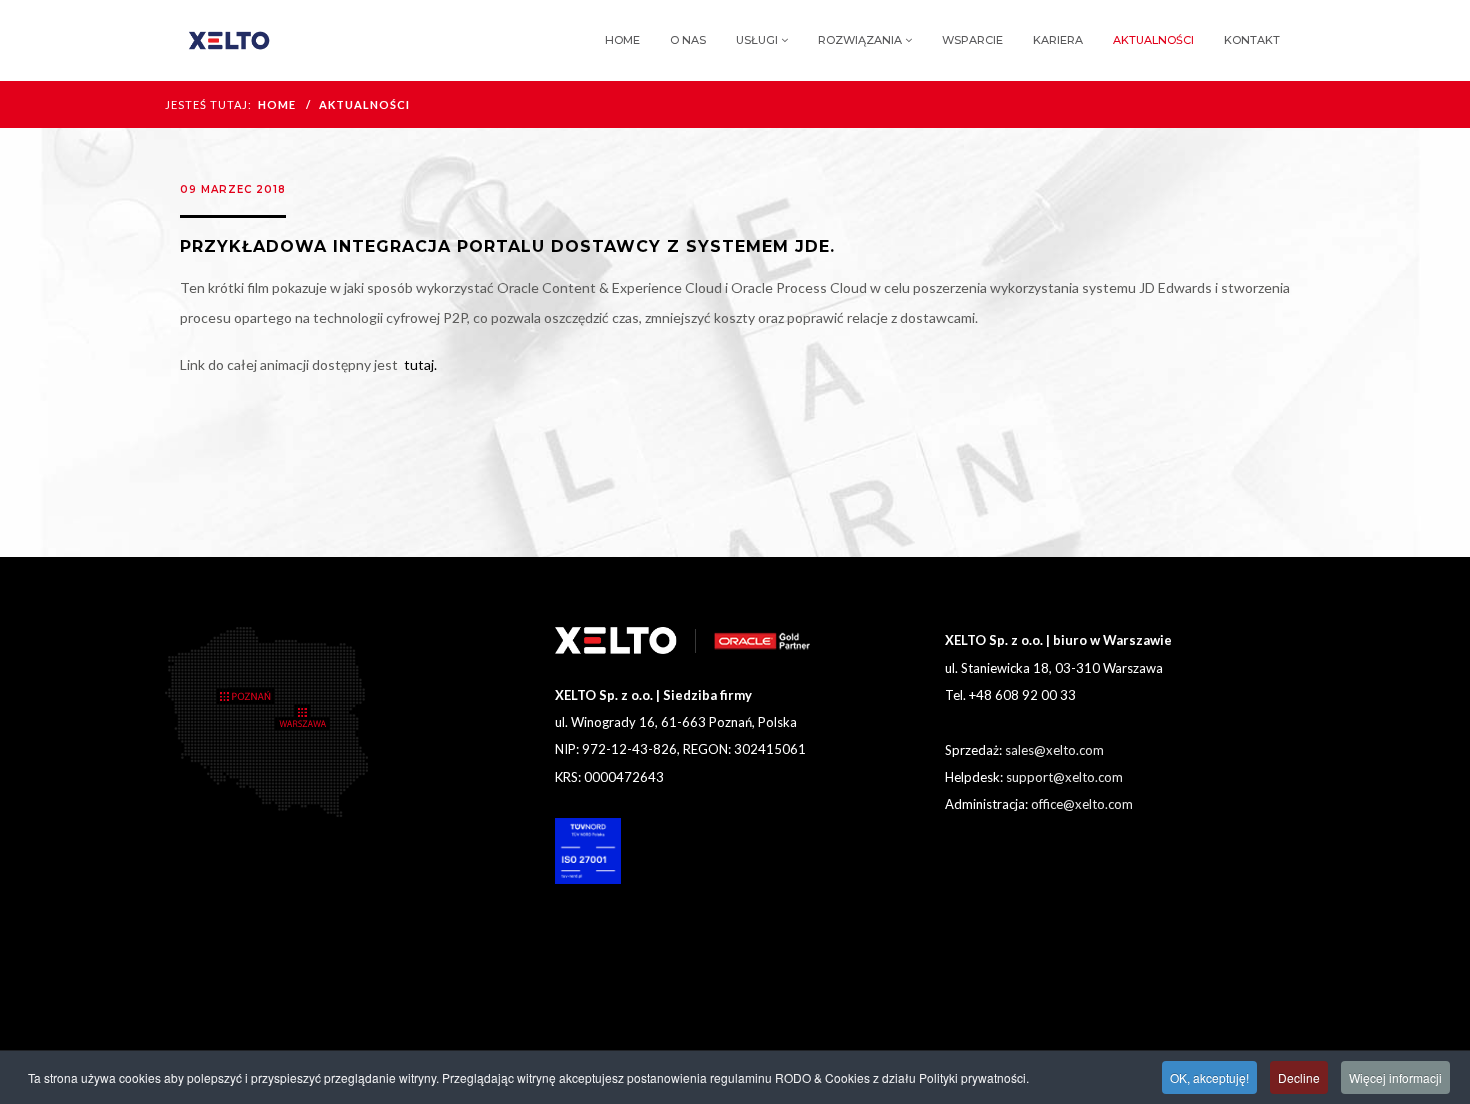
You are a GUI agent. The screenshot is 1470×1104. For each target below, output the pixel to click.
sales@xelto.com (1054, 750)
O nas (688, 40)
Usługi (757, 40)
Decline (1299, 1077)
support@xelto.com (1064, 777)
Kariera (1058, 40)
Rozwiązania (860, 40)
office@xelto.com (1082, 804)
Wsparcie (972, 40)
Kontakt (1252, 40)
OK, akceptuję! (1209, 1077)
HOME (277, 104)
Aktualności (1153, 40)
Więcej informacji (1395, 1077)
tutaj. (420, 364)
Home (622, 40)
